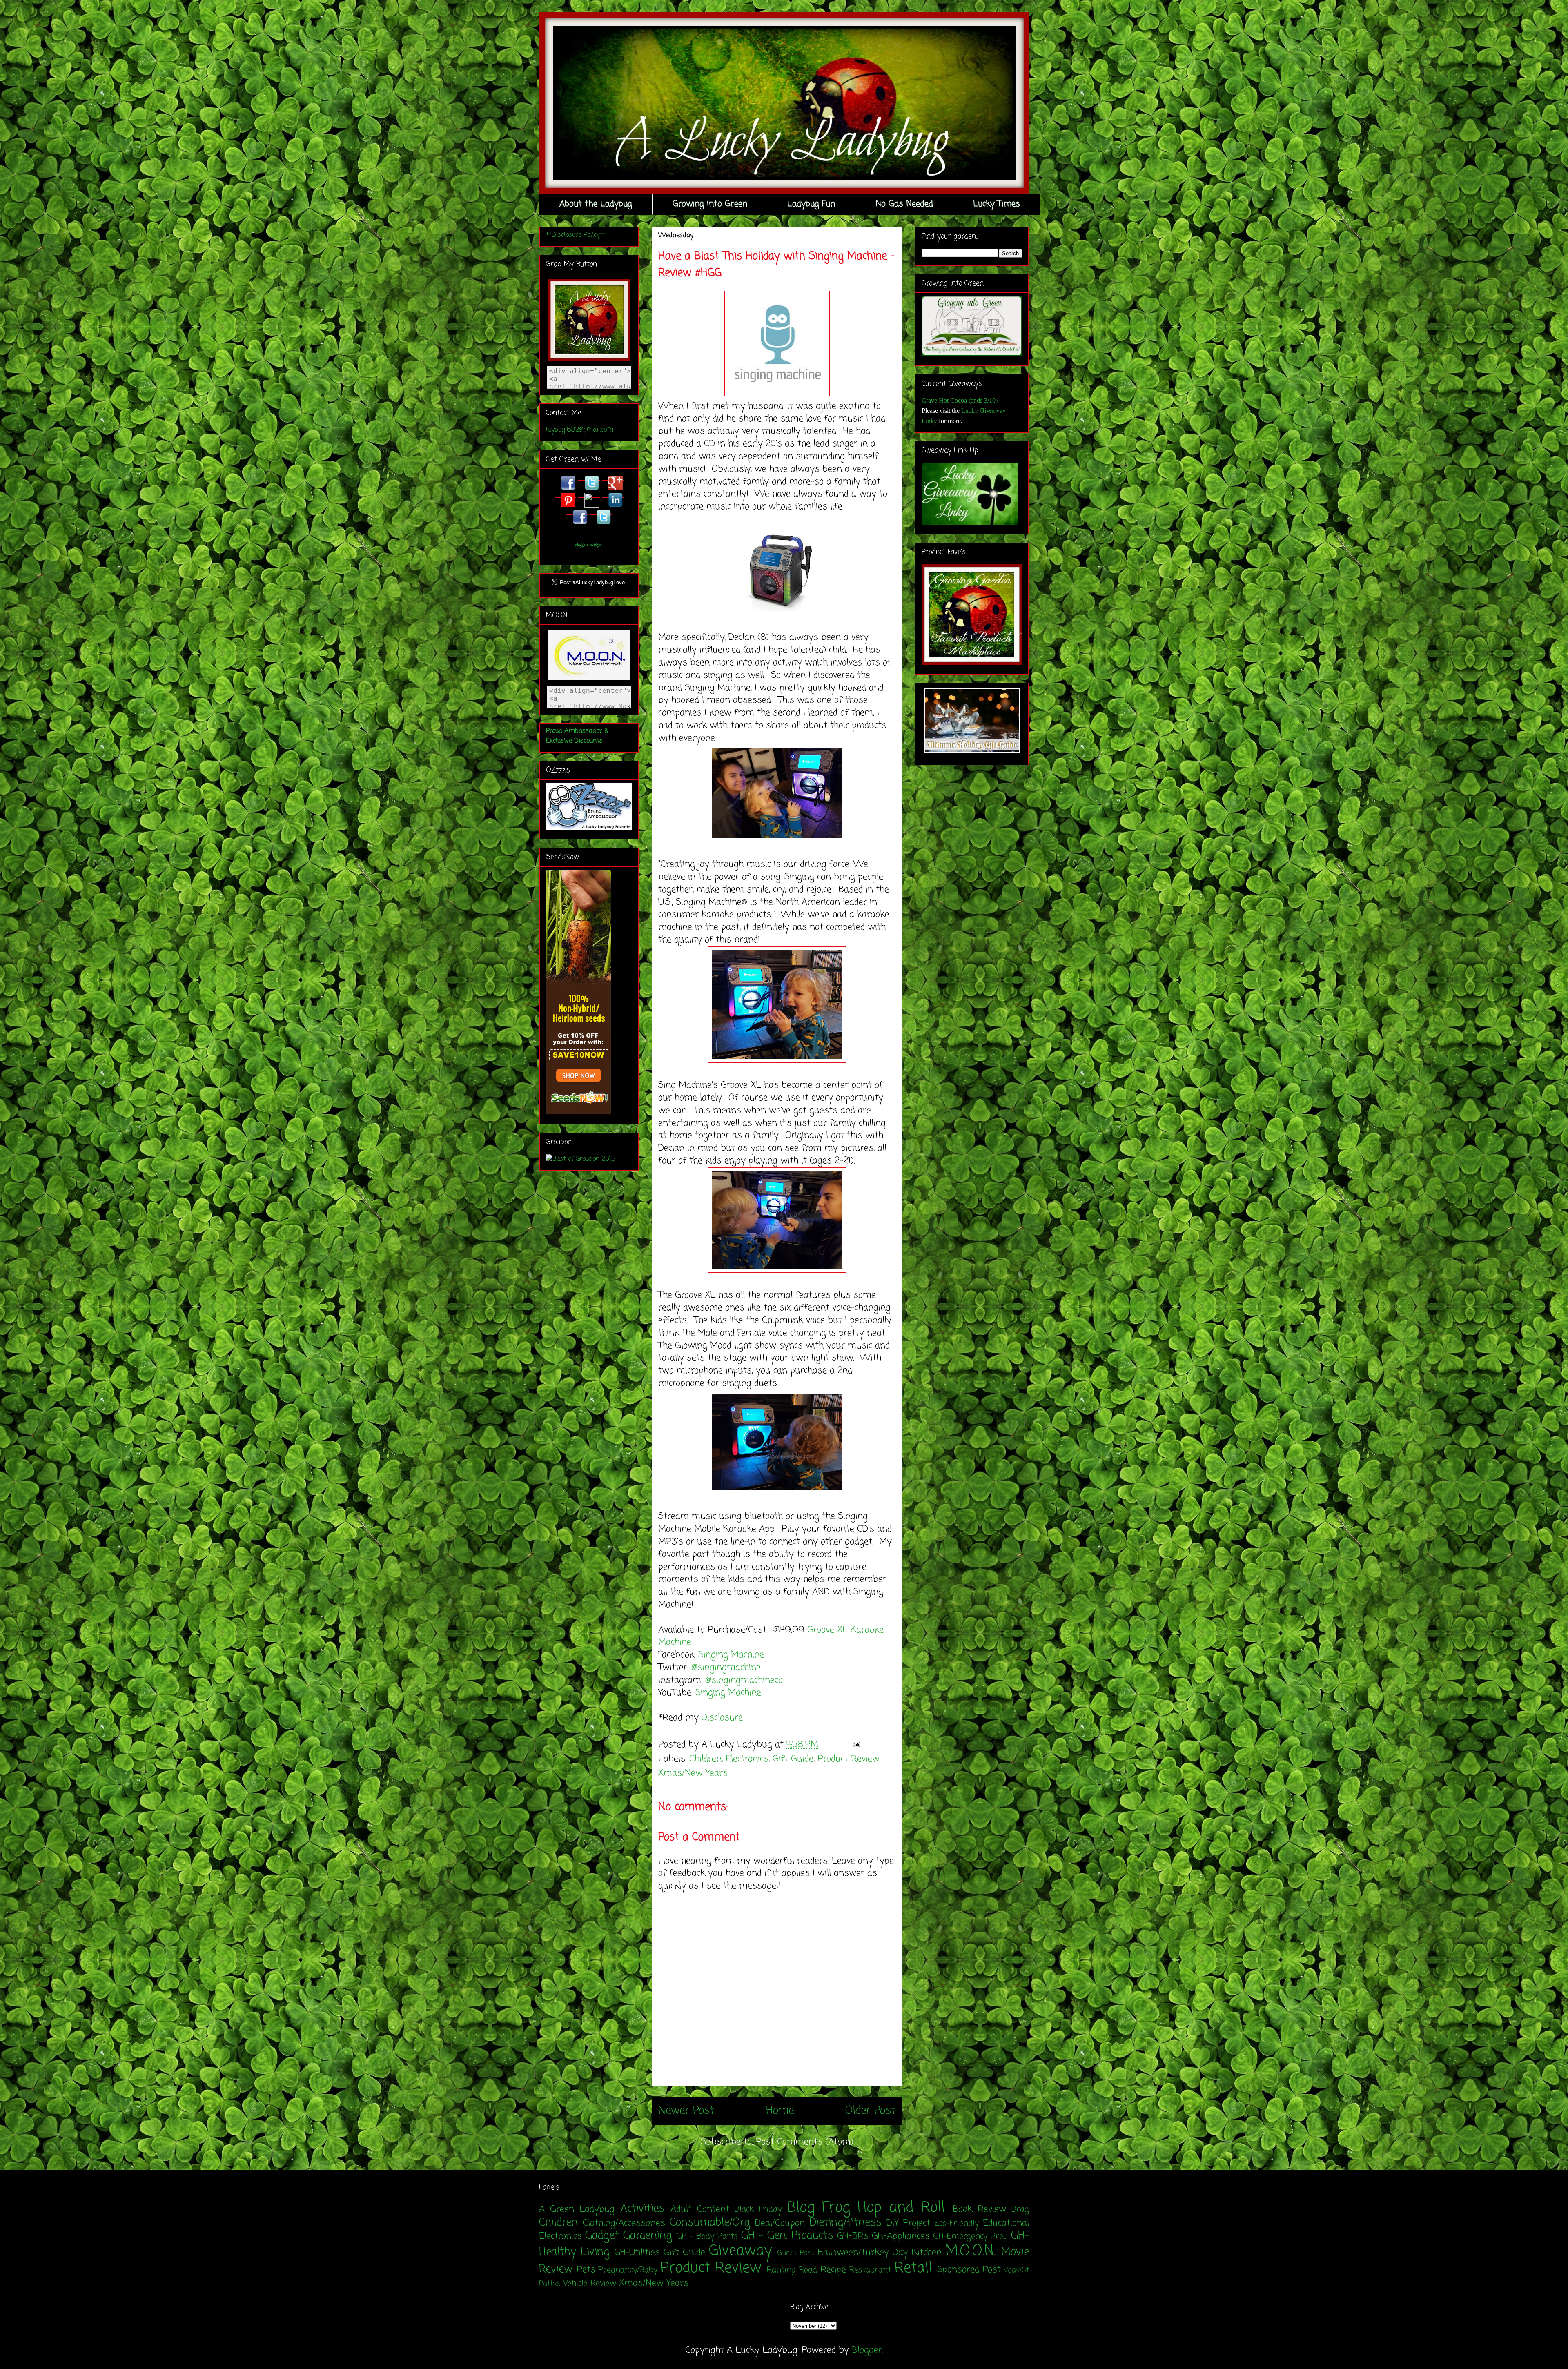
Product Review (848, 1759)
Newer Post (686, 2111)
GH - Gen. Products (787, 2236)
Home (780, 2111)
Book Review (979, 2209)
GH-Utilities (637, 2253)
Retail (913, 2268)
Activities (642, 2209)
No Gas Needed (904, 204)
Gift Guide (793, 1759)
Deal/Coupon (780, 2223)
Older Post (870, 2111)
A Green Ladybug (577, 2209)
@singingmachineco (745, 1680)
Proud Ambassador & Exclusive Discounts (577, 736)
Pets (586, 2270)
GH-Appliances (901, 2236)
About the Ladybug (596, 204)
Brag (1020, 2210)
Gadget (602, 2236)
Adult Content (700, 2209)
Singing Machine (733, 1655)
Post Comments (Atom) (805, 2142)
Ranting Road (792, 2270)
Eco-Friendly (957, 2224)
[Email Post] (854, 1745)
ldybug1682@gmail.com (580, 430)
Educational (1006, 2223)
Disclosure (722, 1718)
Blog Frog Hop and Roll (866, 2208)
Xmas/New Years (693, 1773)
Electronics (747, 1759)
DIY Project (908, 2223)
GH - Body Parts (707, 2237)
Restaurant (870, 2270)
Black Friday (758, 2210)
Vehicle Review (590, 2284)
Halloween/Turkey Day (863, 2253)
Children (705, 1759)
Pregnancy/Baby (628, 2270)
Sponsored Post (969, 2270)
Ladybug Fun (811, 204)
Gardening (648, 2236)
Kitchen (927, 2253)
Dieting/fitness (845, 2223)
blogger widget (589, 545)
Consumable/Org (710, 2223)
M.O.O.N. (970, 2251)
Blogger (867, 2350)
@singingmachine (727, 1668)
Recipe (833, 2270)
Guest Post (796, 2253)
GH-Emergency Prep (970, 2237)
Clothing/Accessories (624, 2223)
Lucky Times (997, 204)
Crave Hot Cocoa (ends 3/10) (960, 400)
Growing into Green (710, 204)
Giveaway (740, 2251)
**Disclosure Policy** (576, 235)
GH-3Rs (853, 2236)
